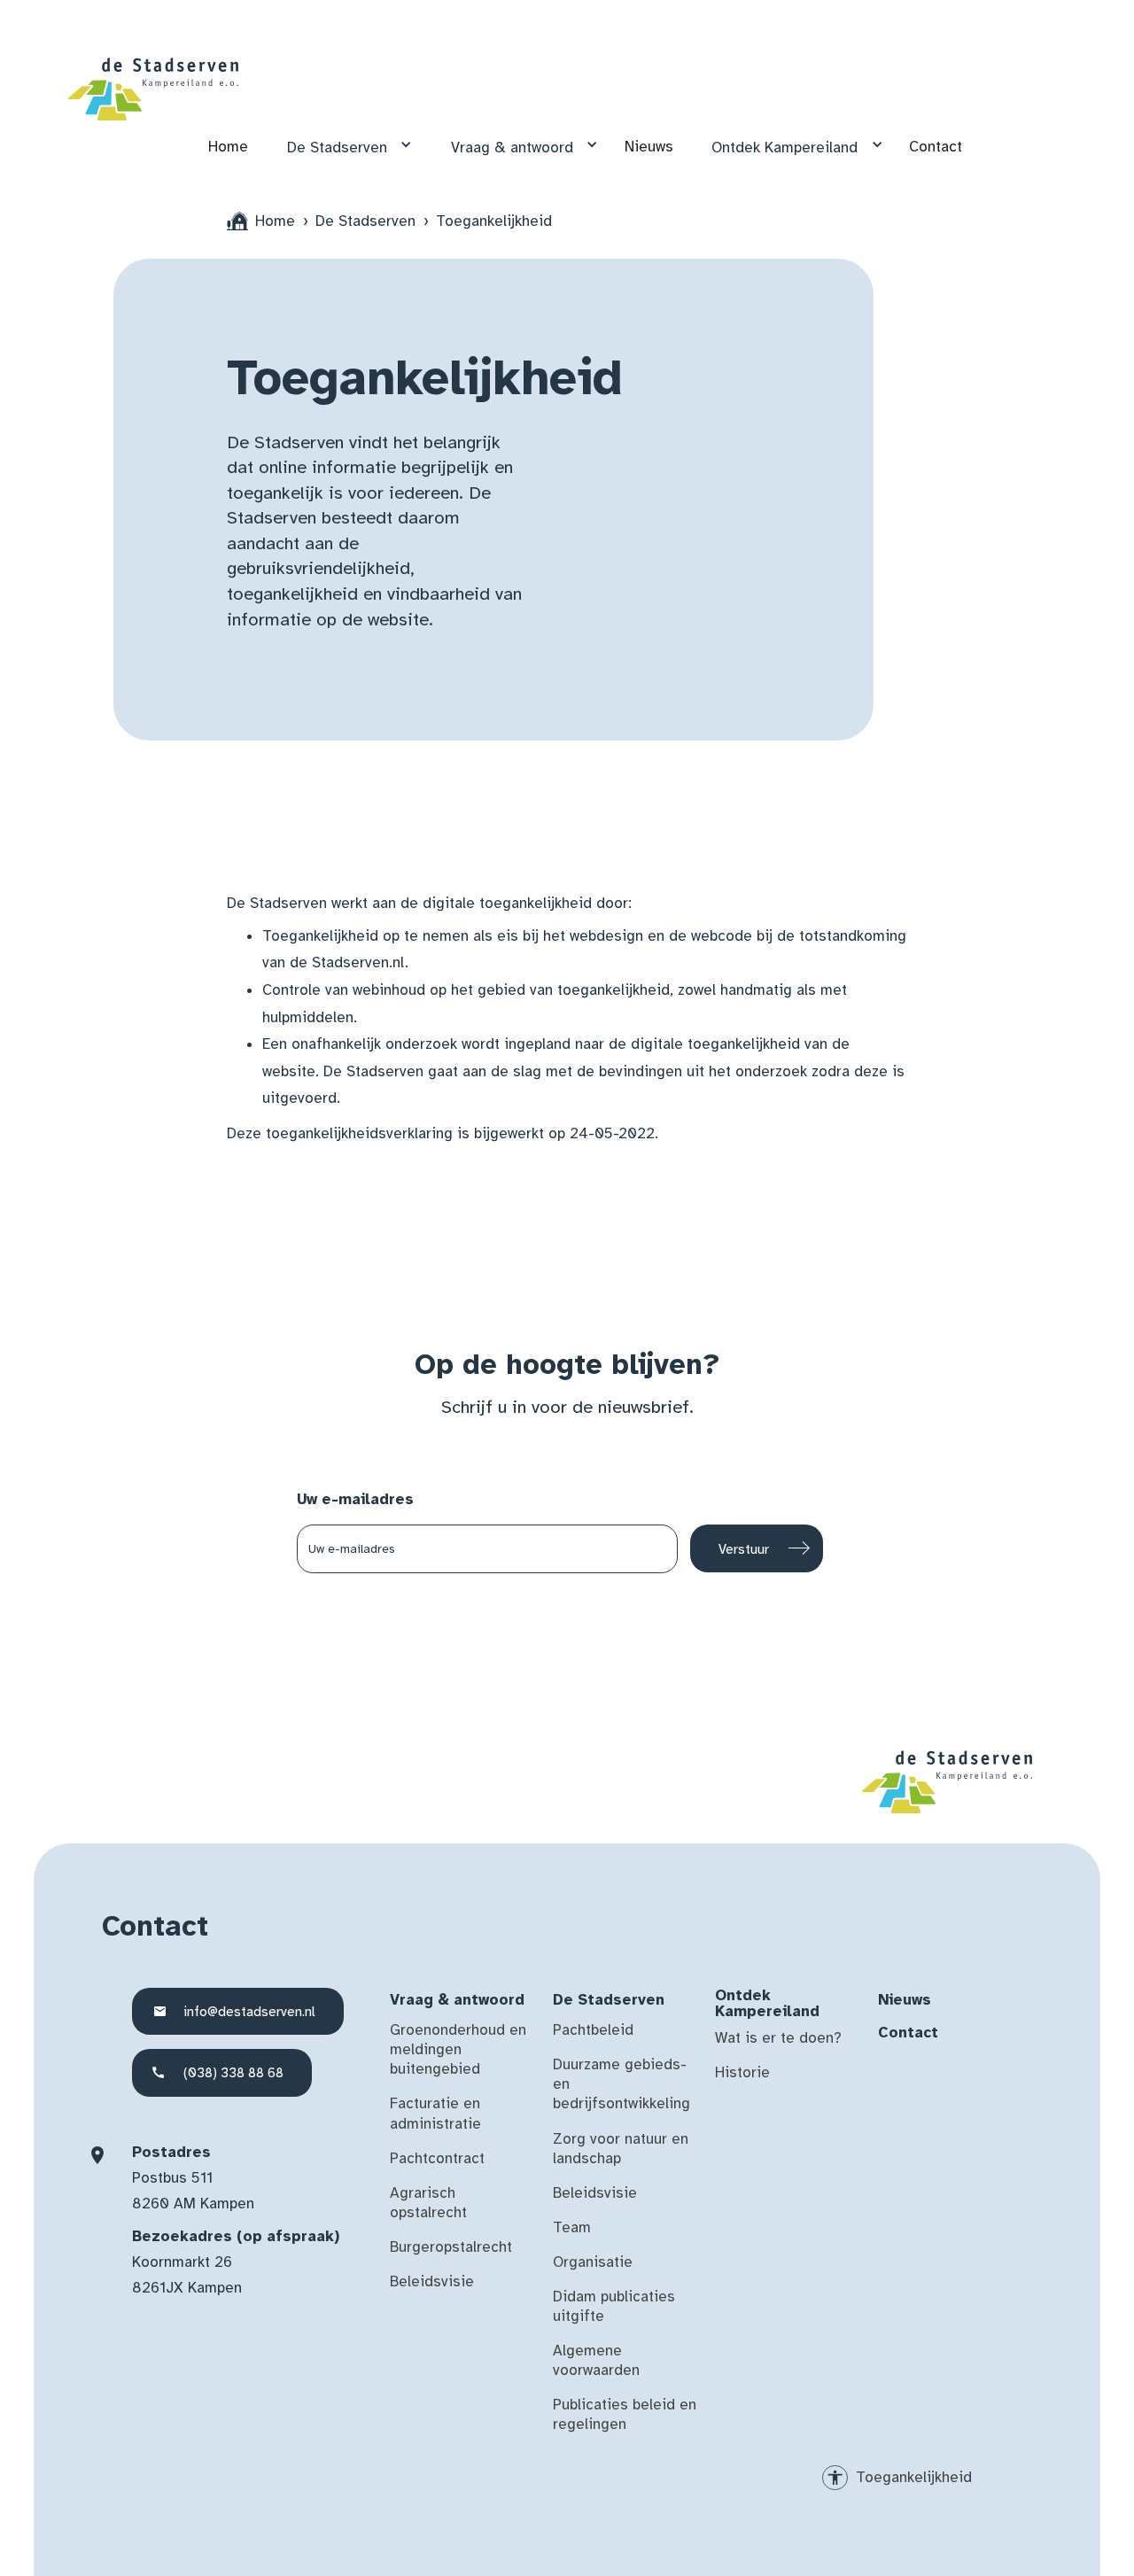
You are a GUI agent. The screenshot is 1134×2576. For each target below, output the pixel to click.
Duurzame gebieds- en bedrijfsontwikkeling (621, 2084)
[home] (153, 89)
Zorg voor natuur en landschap (621, 2149)
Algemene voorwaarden (596, 2360)
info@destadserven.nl (249, 2011)
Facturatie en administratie (435, 2113)
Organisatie (593, 2262)
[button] (343, 145)
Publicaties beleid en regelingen (625, 2414)
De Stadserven (337, 147)
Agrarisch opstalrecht (428, 2203)
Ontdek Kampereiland (784, 147)
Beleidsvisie (432, 2281)
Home (228, 147)
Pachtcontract (437, 2158)
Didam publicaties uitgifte (614, 2306)
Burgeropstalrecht (451, 2247)
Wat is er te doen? (778, 2038)
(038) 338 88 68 (233, 2072)
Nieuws (649, 147)
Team (572, 2227)
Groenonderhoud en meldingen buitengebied (458, 2049)
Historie (742, 2072)
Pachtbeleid (593, 2030)
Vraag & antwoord (512, 147)
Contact (936, 147)
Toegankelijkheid (914, 2477)
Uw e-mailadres (355, 1499)
